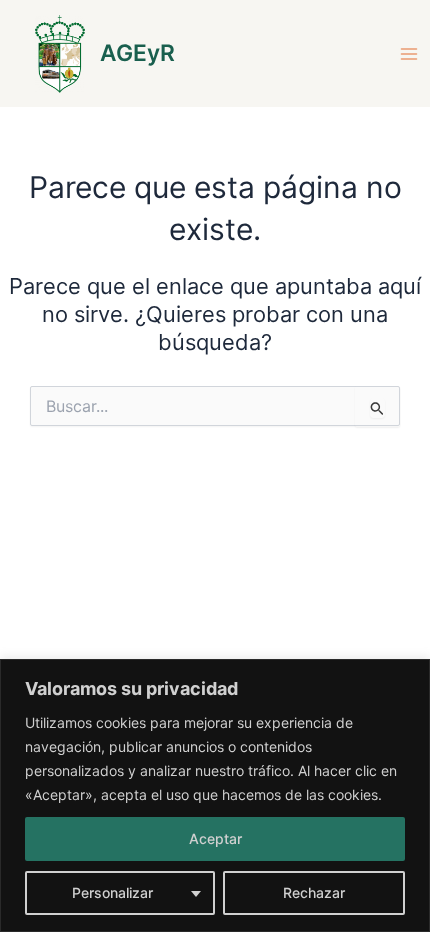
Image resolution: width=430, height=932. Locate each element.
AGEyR (137, 53)
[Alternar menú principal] (409, 54)
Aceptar (215, 838)
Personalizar (112, 892)
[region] (215, 795)
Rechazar (314, 892)
